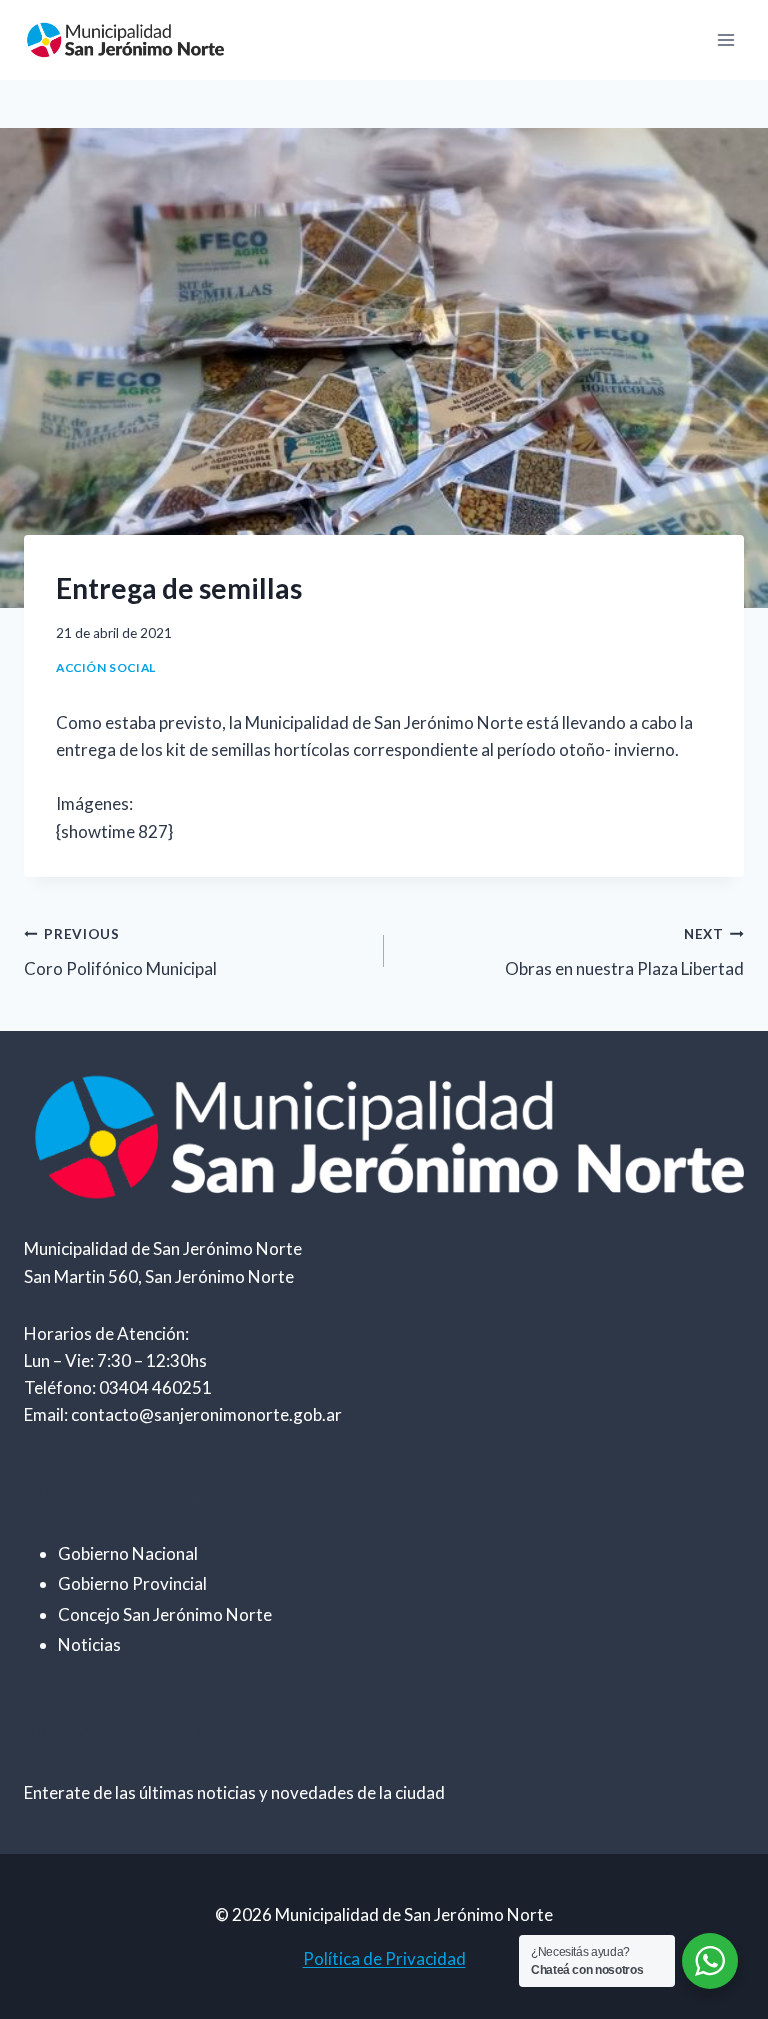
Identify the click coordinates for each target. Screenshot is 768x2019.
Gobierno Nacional (128, 1553)
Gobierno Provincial (132, 1583)
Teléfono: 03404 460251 (118, 1387)
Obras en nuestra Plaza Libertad (624, 952)
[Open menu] (725, 39)
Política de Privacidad (384, 1958)
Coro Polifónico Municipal (120, 952)
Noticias (89, 1644)
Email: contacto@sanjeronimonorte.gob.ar (183, 1414)
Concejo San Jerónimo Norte (165, 1614)
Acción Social (106, 667)
